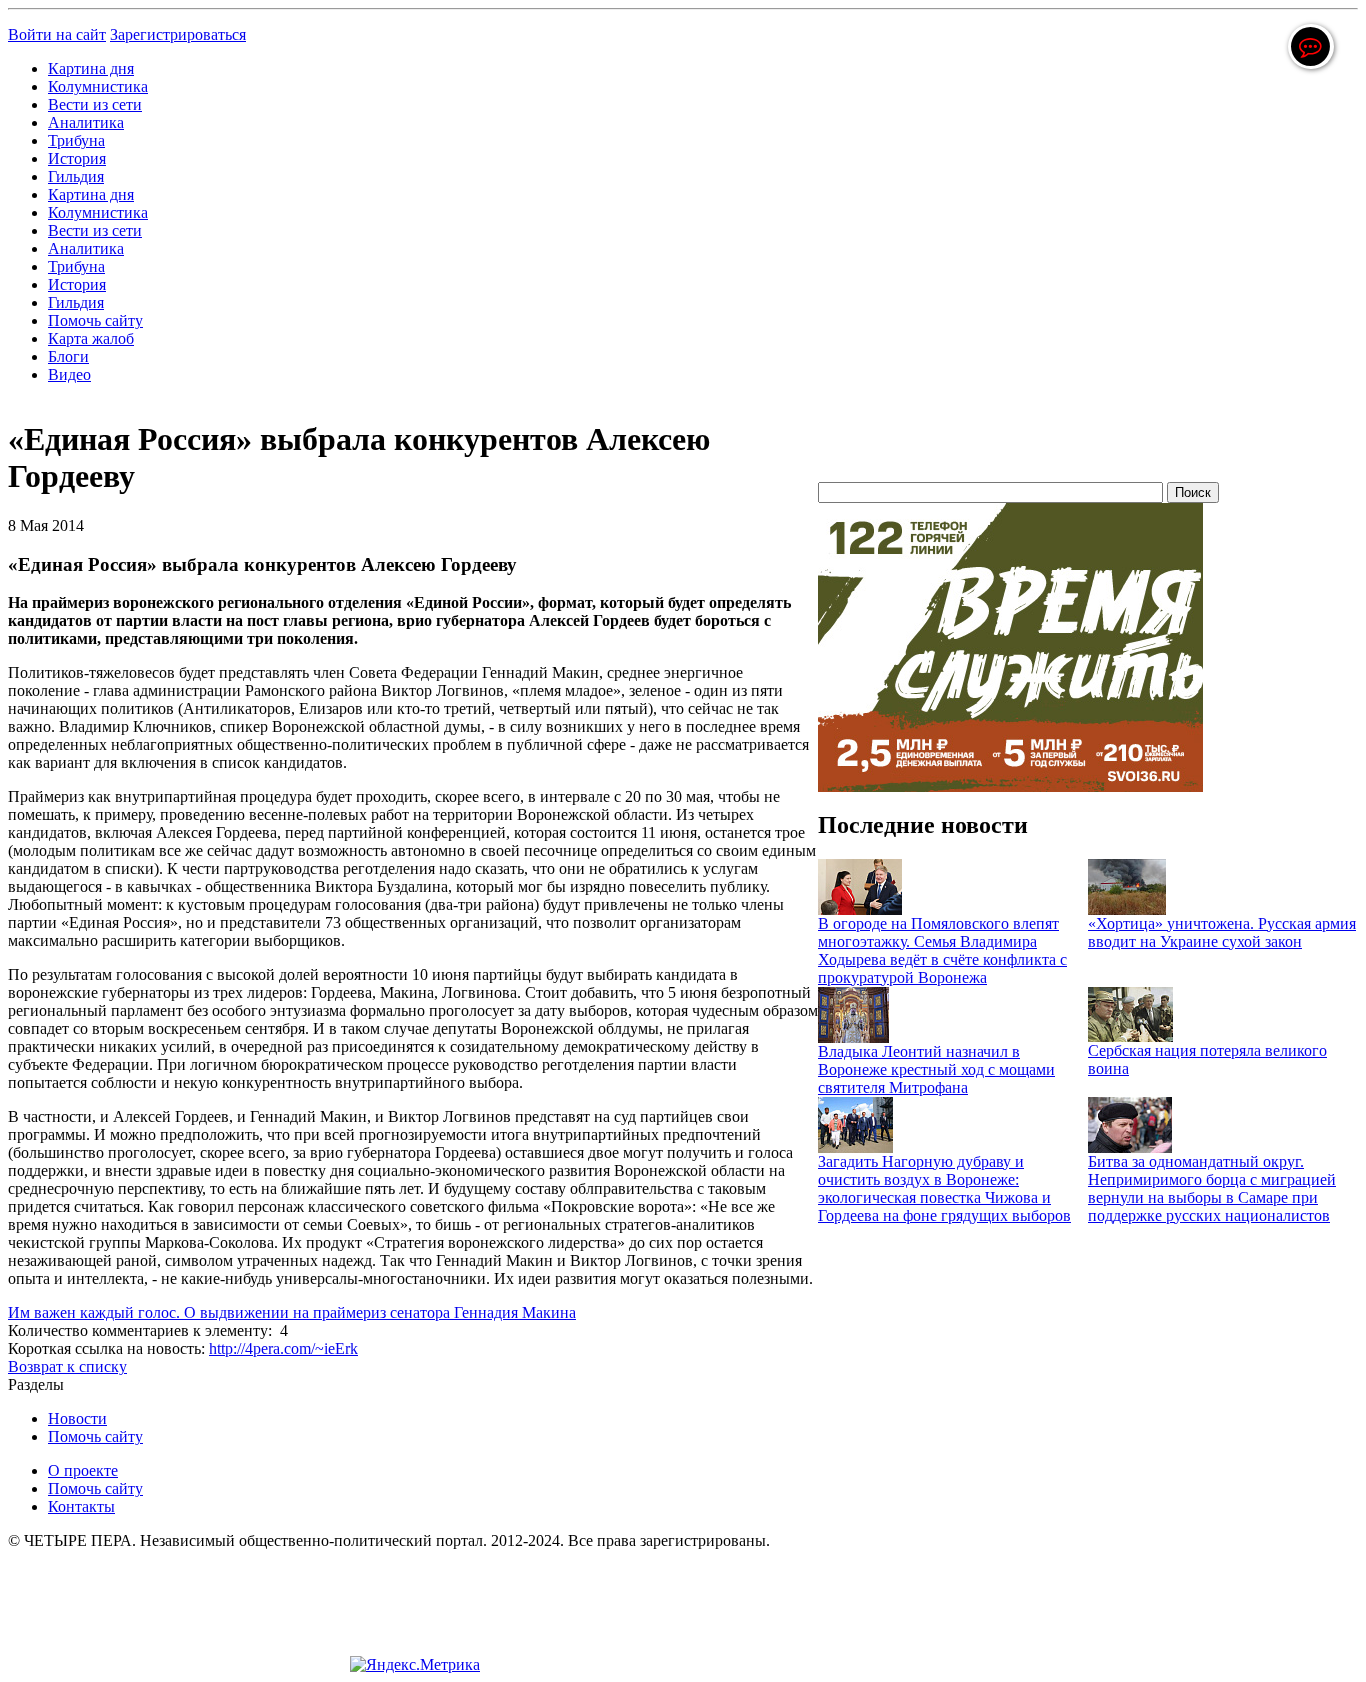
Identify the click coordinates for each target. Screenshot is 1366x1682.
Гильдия (76, 176)
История (77, 158)
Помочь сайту (95, 320)
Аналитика (86, 122)
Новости (77, 1418)
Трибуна (76, 140)
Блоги (68, 356)
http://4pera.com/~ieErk (283, 1348)
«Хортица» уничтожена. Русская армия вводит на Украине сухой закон (1222, 932)
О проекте (83, 1470)
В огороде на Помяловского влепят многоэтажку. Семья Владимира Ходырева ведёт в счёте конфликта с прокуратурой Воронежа (942, 950)
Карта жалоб (91, 338)
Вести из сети (95, 104)
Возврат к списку (67, 1366)
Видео (69, 374)
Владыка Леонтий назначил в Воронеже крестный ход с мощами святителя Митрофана (936, 1069)
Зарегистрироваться (178, 34)
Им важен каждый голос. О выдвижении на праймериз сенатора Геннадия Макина (292, 1312)
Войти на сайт (57, 34)
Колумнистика (98, 86)
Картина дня (91, 68)
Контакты (81, 1506)
